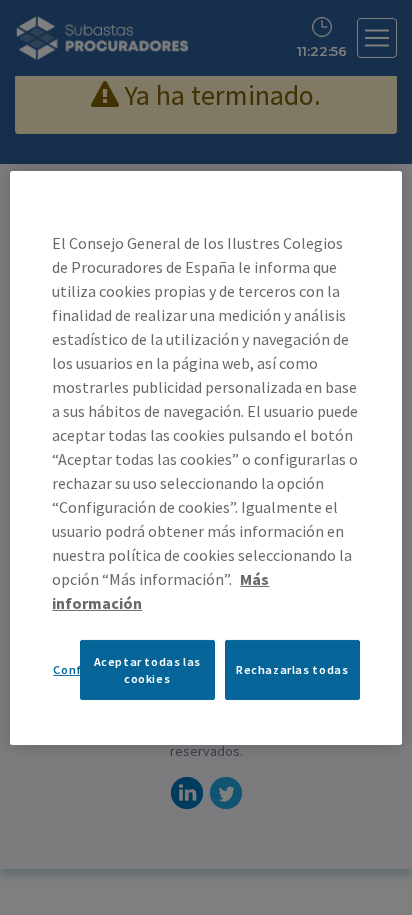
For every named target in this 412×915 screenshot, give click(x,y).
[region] (205, 457)
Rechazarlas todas (292, 669)
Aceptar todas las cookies (147, 669)
